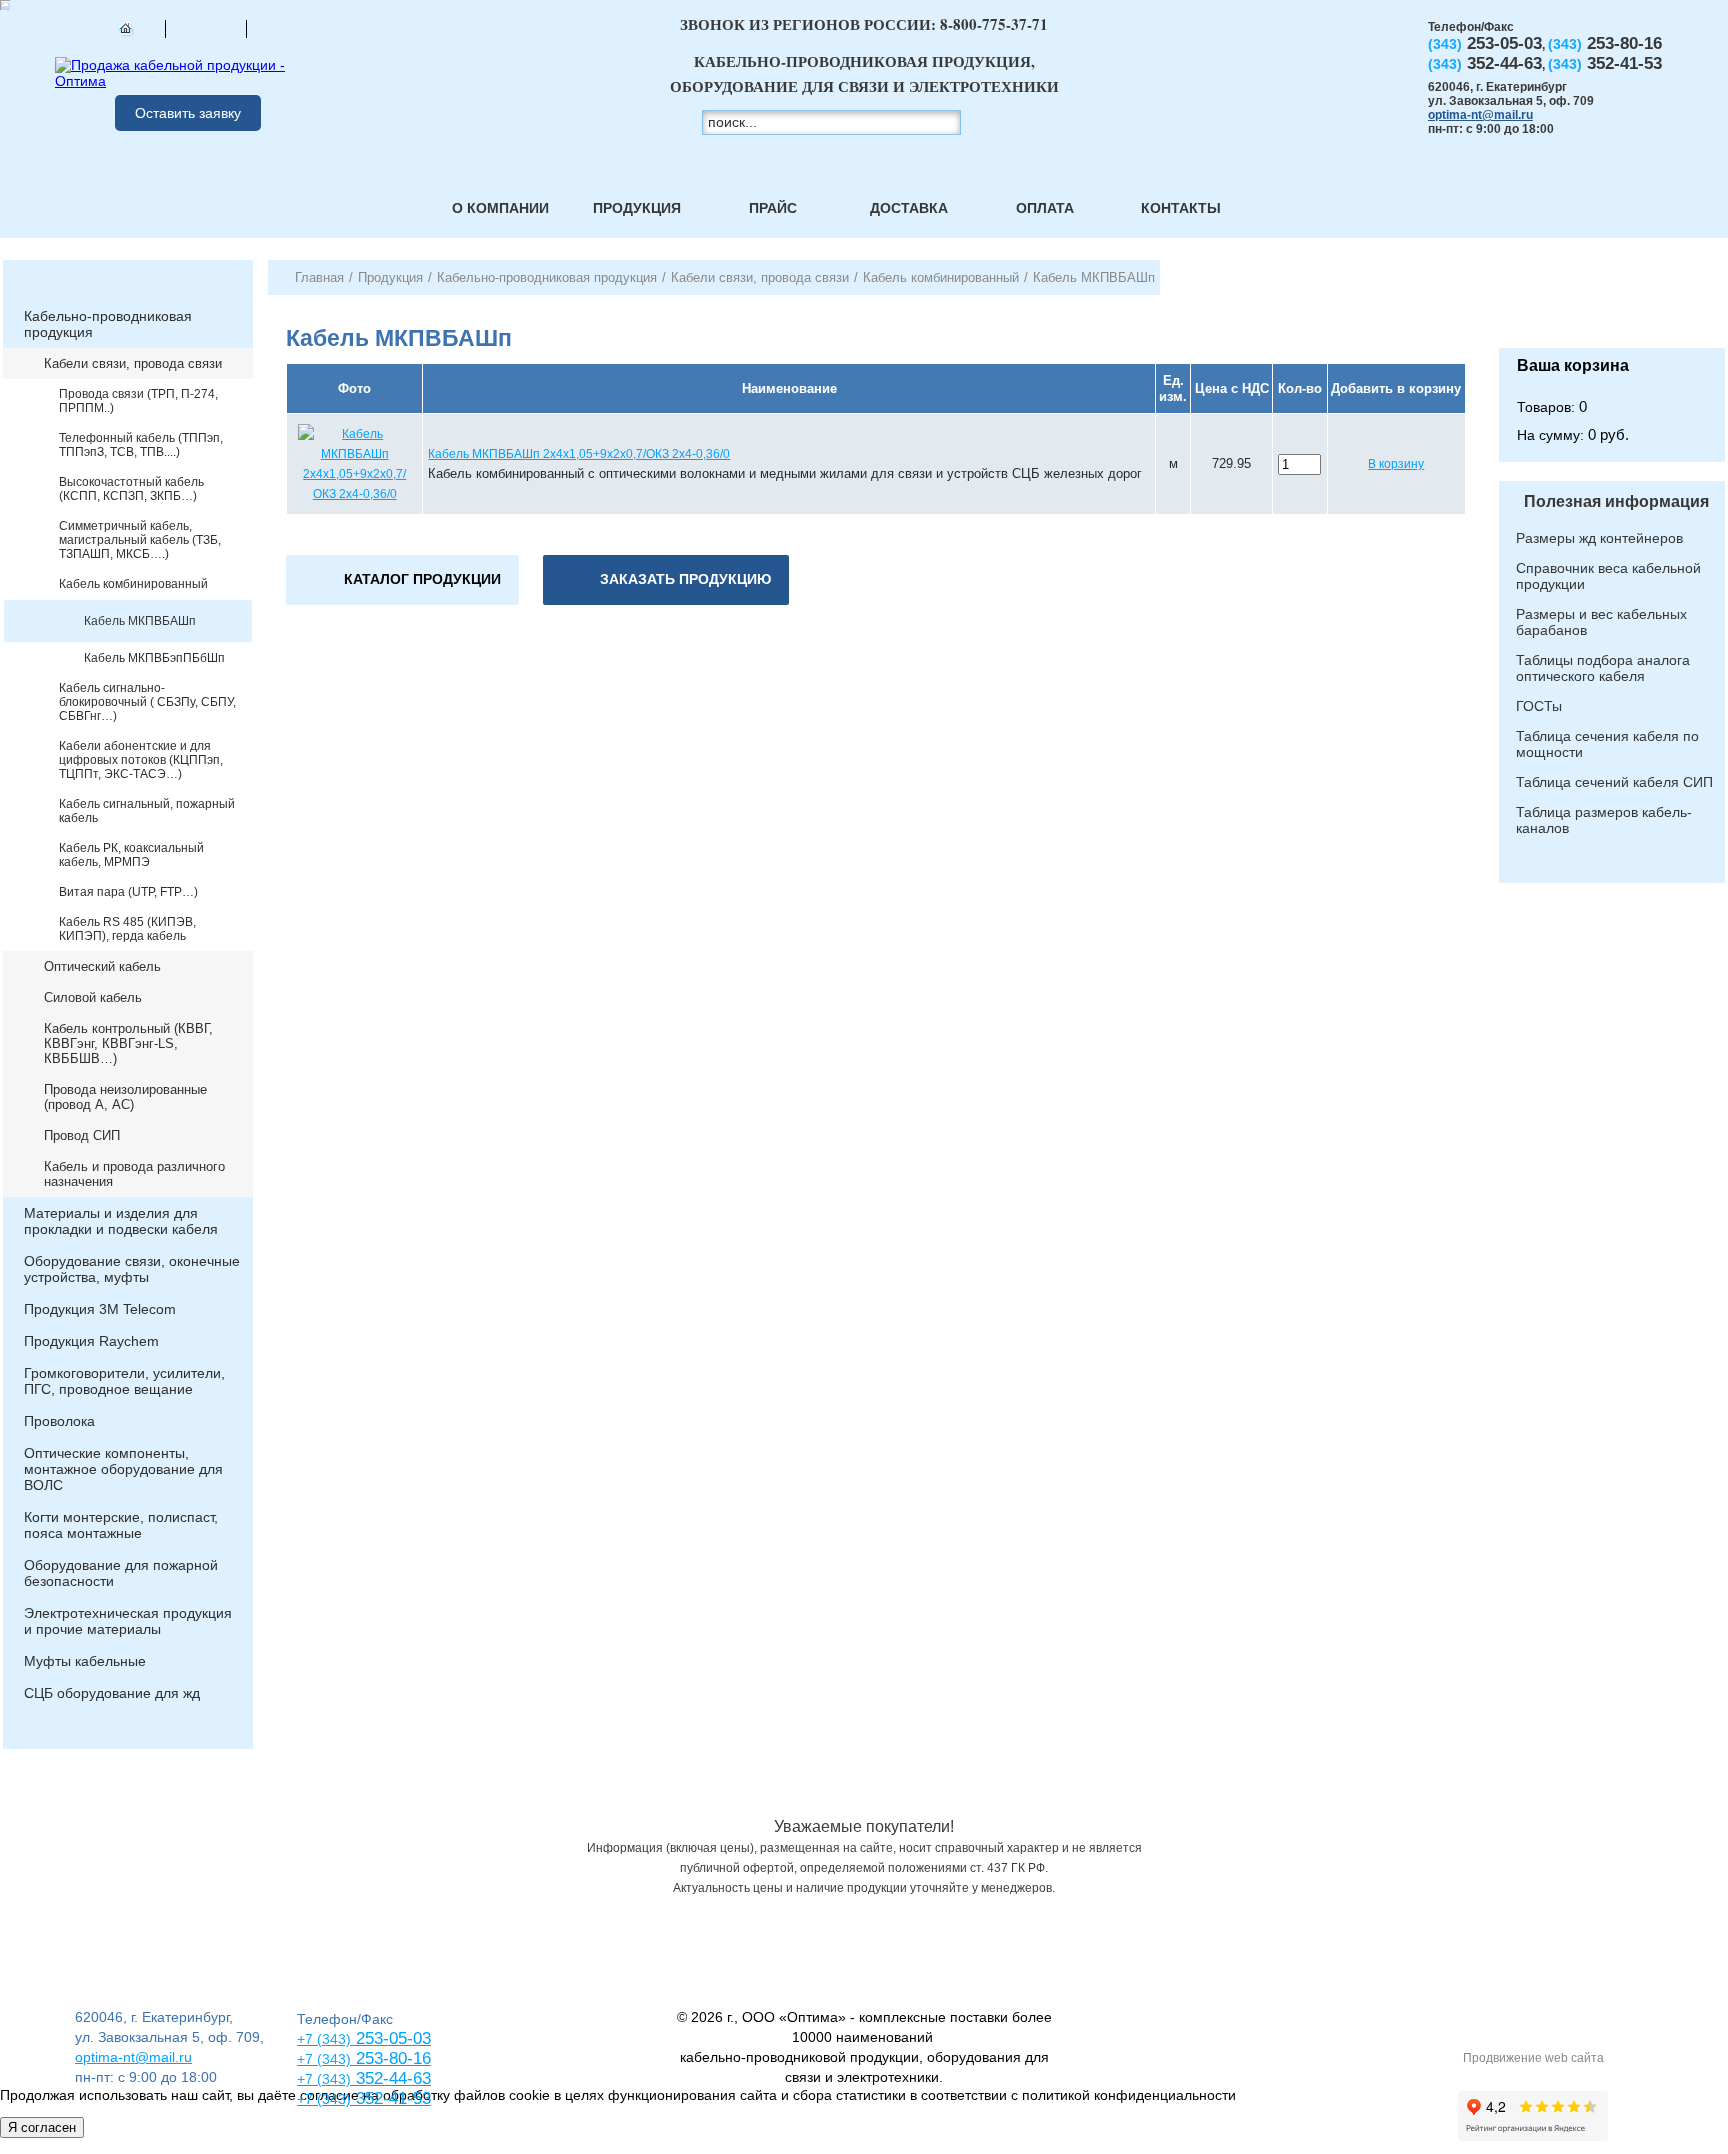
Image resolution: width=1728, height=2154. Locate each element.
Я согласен (42, 2127)
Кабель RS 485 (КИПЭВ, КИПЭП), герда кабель (127, 929)
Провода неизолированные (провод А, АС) (125, 1097)
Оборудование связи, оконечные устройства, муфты (132, 1269)
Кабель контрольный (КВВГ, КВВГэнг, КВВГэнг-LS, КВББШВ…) (128, 1043)
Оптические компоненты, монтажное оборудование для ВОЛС (123, 1469)
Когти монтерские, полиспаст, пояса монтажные (121, 1525)
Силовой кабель (93, 997)
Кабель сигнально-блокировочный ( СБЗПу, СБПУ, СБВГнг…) (147, 702)
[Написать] (287, 28)
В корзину (1396, 464)
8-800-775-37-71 (994, 24)
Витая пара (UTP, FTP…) (128, 892)
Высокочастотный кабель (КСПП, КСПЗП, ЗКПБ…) (131, 489)
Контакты (1181, 208)
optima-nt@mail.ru (1480, 115)
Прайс (773, 208)
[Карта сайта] (206, 28)
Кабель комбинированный (133, 584)
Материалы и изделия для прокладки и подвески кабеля (121, 1221)
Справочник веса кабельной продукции (1608, 576)
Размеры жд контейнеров (1599, 538)
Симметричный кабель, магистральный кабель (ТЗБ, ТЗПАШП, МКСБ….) (140, 540)
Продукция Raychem (91, 1341)
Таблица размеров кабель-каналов (1604, 820)
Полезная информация (1616, 501)
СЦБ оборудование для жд (112, 1693)
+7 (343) (324, 2099)
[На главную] (125, 28)
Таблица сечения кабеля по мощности (1607, 744)
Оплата (1045, 208)
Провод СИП (82, 1135)
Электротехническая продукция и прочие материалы (128, 1621)
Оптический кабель (102, 966)
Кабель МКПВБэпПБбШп (154, 658)
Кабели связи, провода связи (133, 363)
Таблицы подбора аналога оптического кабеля (1603, 668)
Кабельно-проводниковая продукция (108, 324)
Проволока (59, 1421)
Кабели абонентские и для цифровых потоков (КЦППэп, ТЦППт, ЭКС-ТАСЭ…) (141, 760)
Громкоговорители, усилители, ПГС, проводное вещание (124, 1381)
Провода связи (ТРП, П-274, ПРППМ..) (138, 401)
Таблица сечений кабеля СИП (1614, 782)
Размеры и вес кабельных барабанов (1601, 622)
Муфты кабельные (85, 1661)
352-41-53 (391, 2098)
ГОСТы (1539, 706)
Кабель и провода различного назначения (134, 1174)
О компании (500, 208)
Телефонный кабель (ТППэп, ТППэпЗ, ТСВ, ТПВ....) (141, 445)
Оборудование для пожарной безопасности (121, 1573)
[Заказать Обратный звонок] (1612, 304)
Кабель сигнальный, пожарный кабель (147, 811)
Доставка (909, 208)
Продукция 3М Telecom (100, 1309)
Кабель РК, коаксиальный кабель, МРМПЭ (131, 855)
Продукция (637, 208)
